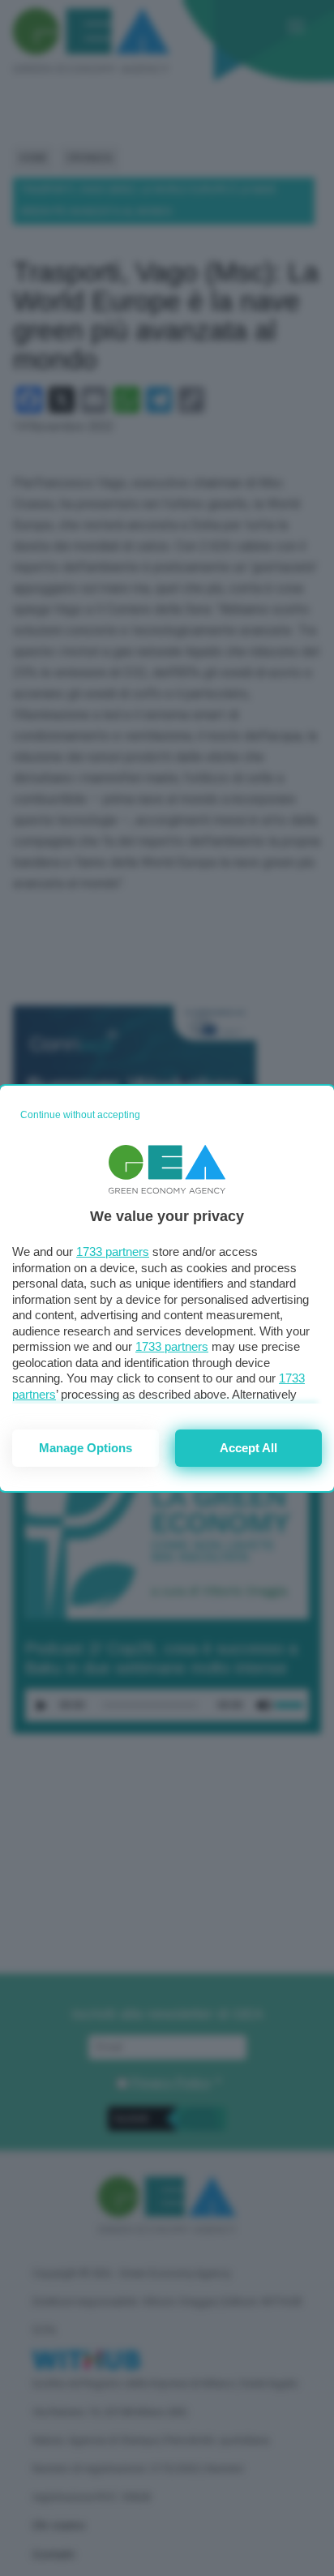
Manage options (86, 1448)
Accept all (248, 1448)
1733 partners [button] (113, 1252)
